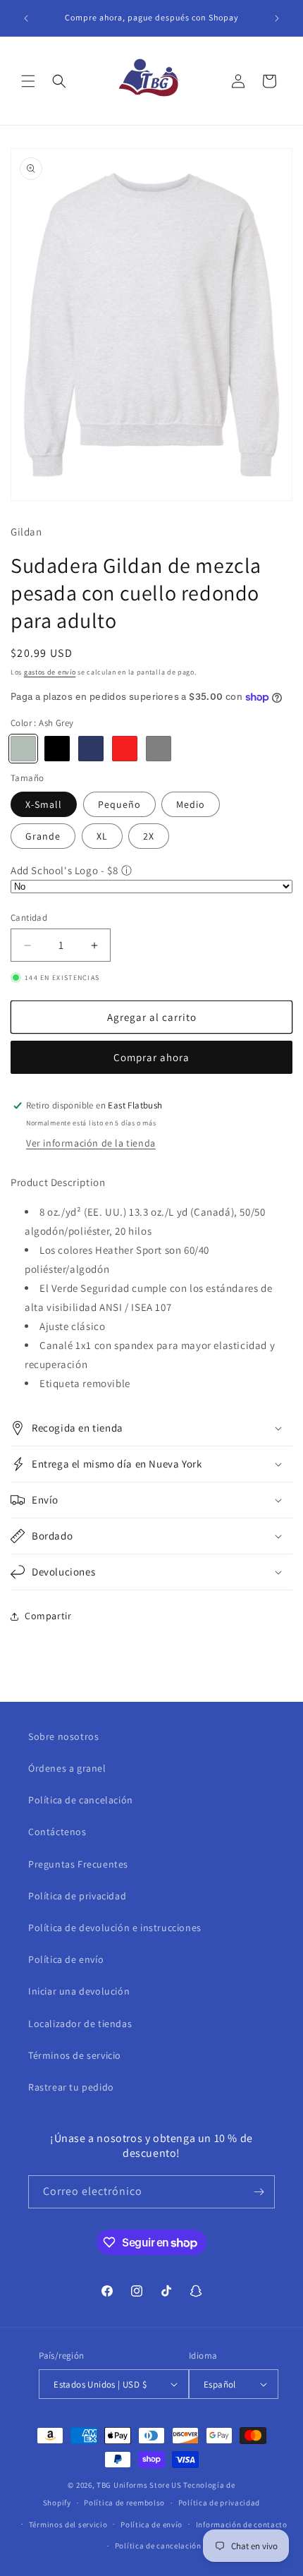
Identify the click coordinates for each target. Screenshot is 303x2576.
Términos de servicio (75, 2055)
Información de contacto (242, 2524)
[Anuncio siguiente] (277, 18)
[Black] (57, 749)
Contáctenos (57, 1832)
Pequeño (119, 804)
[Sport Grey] (159, 749)
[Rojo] (125, 749)
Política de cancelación (81, 1800)
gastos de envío (50, 672)
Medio (191, 804)
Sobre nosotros (63, 1736)
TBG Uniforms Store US (139, 2485)
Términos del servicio (68, 2524)
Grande (43, 836)
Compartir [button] (48, 1616)
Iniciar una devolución (79, 1991)
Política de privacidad (77, 1896)
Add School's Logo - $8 (64, 870)
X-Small (44, 804)
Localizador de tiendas (80, 2024)
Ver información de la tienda (91, 1143)
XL (102, 836)
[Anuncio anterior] (26, 18)
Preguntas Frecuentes (78, 1864)
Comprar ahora (151, 1057)
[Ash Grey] (23, 749)
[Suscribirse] (259, 2192)
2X (149, 836)
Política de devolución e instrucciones (115, 1928)
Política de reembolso (124, 2503)
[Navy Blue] (91, 749)
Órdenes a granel (67, 1768)
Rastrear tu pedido (71, 2087)
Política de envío (66, 1959)
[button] (28, 81)
